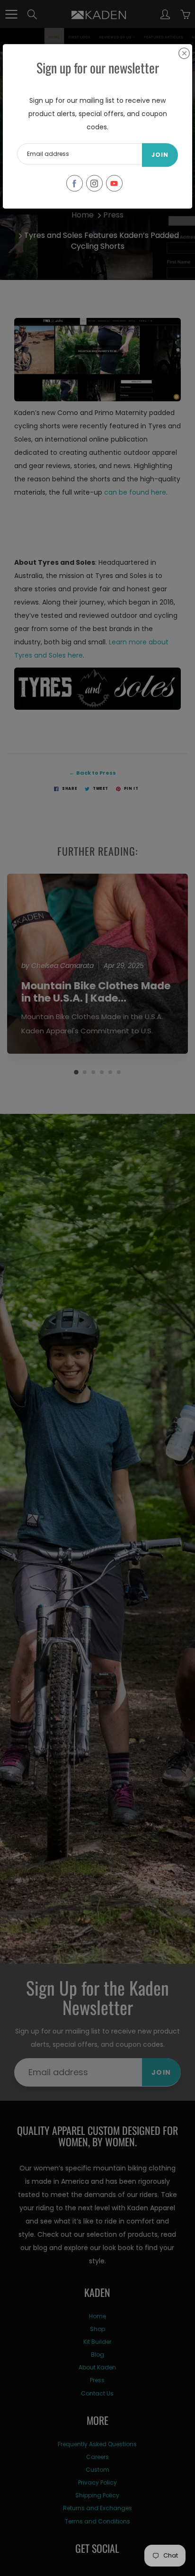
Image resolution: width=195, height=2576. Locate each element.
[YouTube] (114, 183)
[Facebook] (75, 183)
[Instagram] (94, 183)
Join (160, 155)
